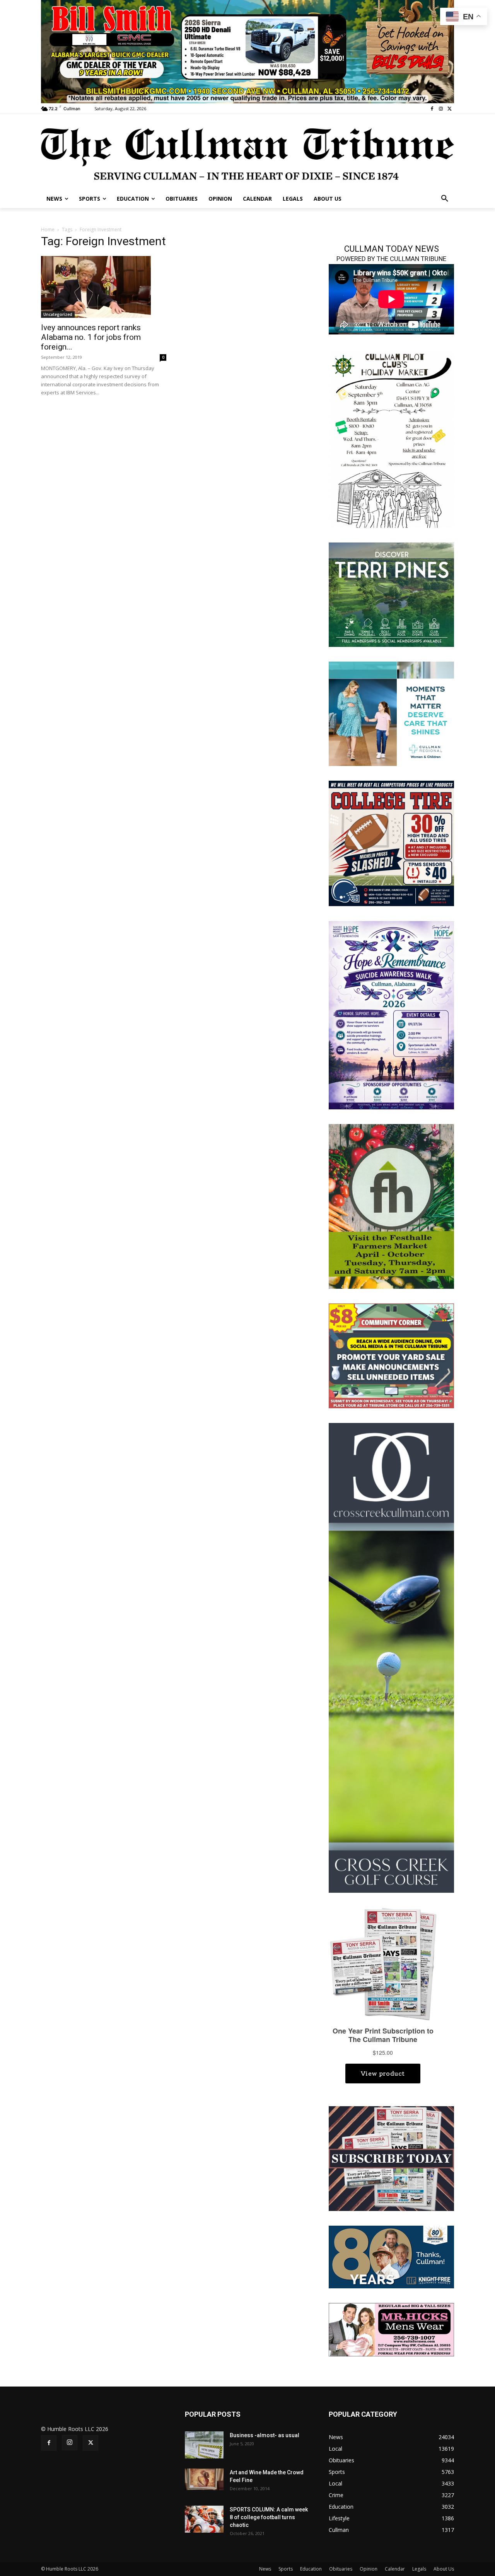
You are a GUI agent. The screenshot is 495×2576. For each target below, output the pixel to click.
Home (48, 229)
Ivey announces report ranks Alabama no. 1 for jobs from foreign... (91, 337)
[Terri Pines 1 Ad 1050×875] (391, 594)
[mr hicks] (391, 2329)
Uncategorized (58, 314)
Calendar (395, 2569)
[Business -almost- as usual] (204, 2445)
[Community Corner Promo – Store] (391, 1355)
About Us (444, 2569)
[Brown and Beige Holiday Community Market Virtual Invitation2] (391, 439)
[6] (247, 51)
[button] (445, 199)
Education (311, 2569)
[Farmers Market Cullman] (391, 1205)
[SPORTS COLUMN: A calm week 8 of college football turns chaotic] (204, 2519)
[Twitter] (450, 109)
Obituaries (341, 2569)
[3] (391, 713)
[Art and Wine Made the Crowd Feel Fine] (204, 2479)
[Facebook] (432, 109)
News (265, 2569)
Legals (419, 2569)
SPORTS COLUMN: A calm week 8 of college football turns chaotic (269, 2517)
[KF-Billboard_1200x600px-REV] (391, 2256)
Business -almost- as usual (265, 2435)
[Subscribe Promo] (391, 2158)
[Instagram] (441, 109)
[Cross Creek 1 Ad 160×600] (391, 1657)
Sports (286, 2569)
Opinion (369, 2569)
